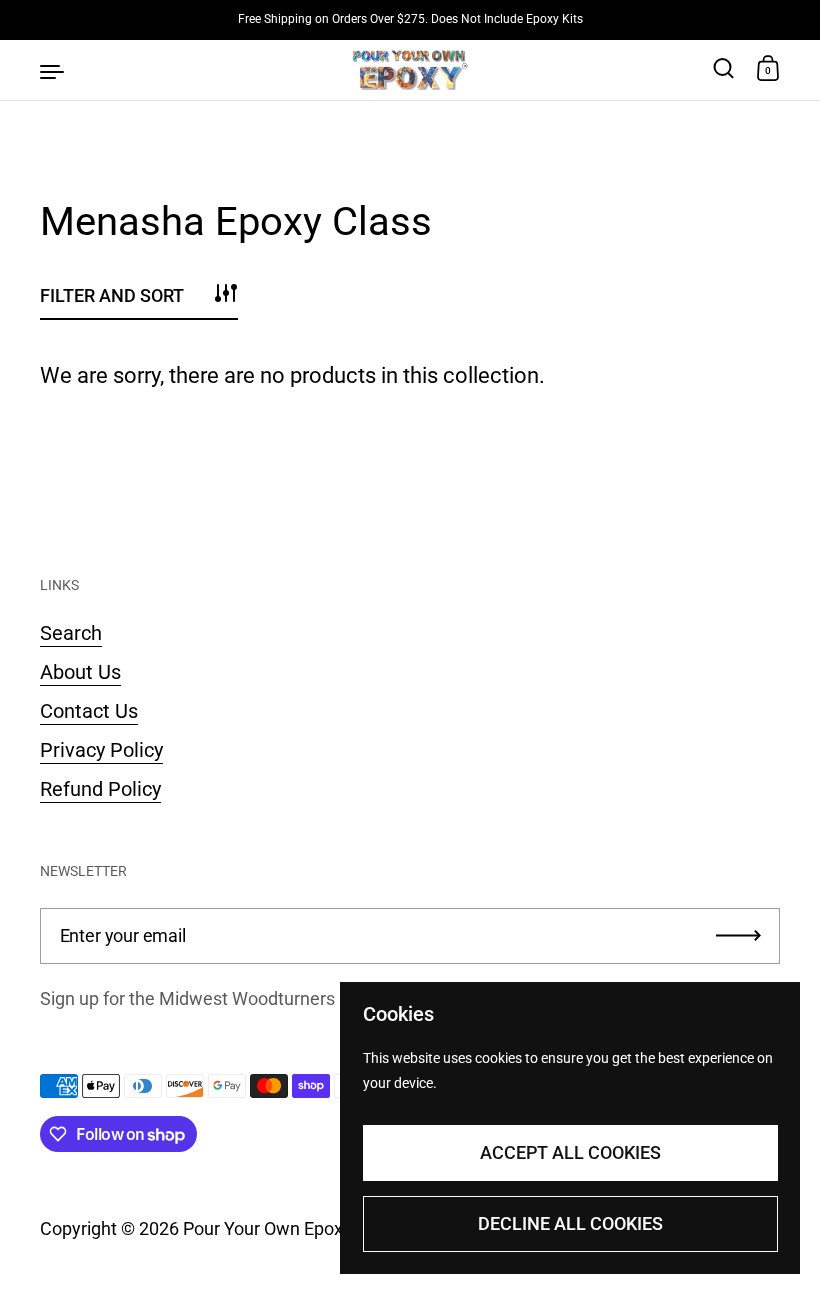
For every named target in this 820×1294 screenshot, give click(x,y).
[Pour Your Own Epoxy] (410, 70)
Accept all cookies (570, 1152)
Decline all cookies (570, 1223)
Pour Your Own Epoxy (267, 1228)
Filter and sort (112, 295)
